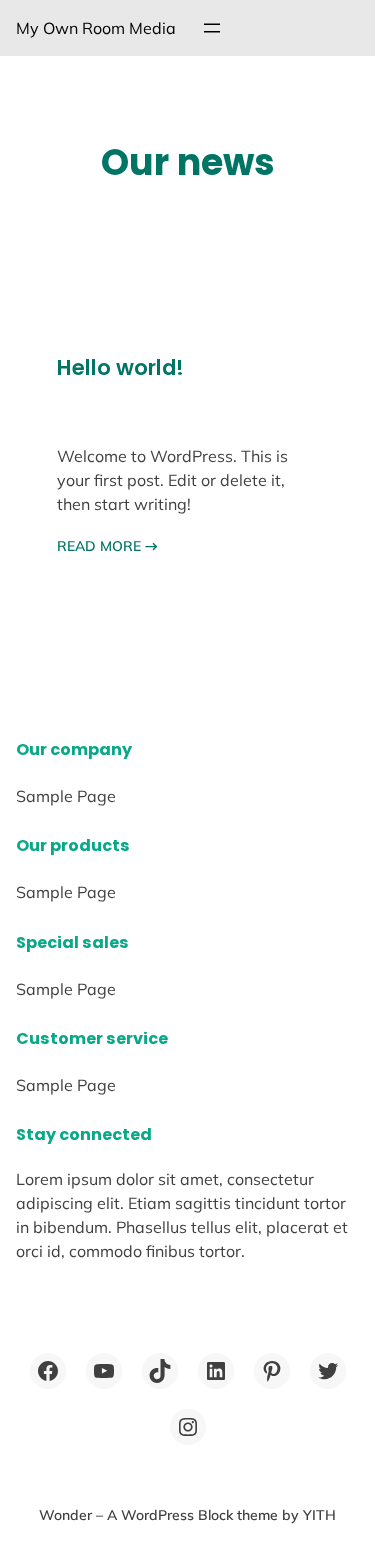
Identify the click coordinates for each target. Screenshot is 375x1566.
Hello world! (120, 367)
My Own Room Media (96, 28)
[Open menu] (212, 28)
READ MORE (107, 546)
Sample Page (66, 796)
